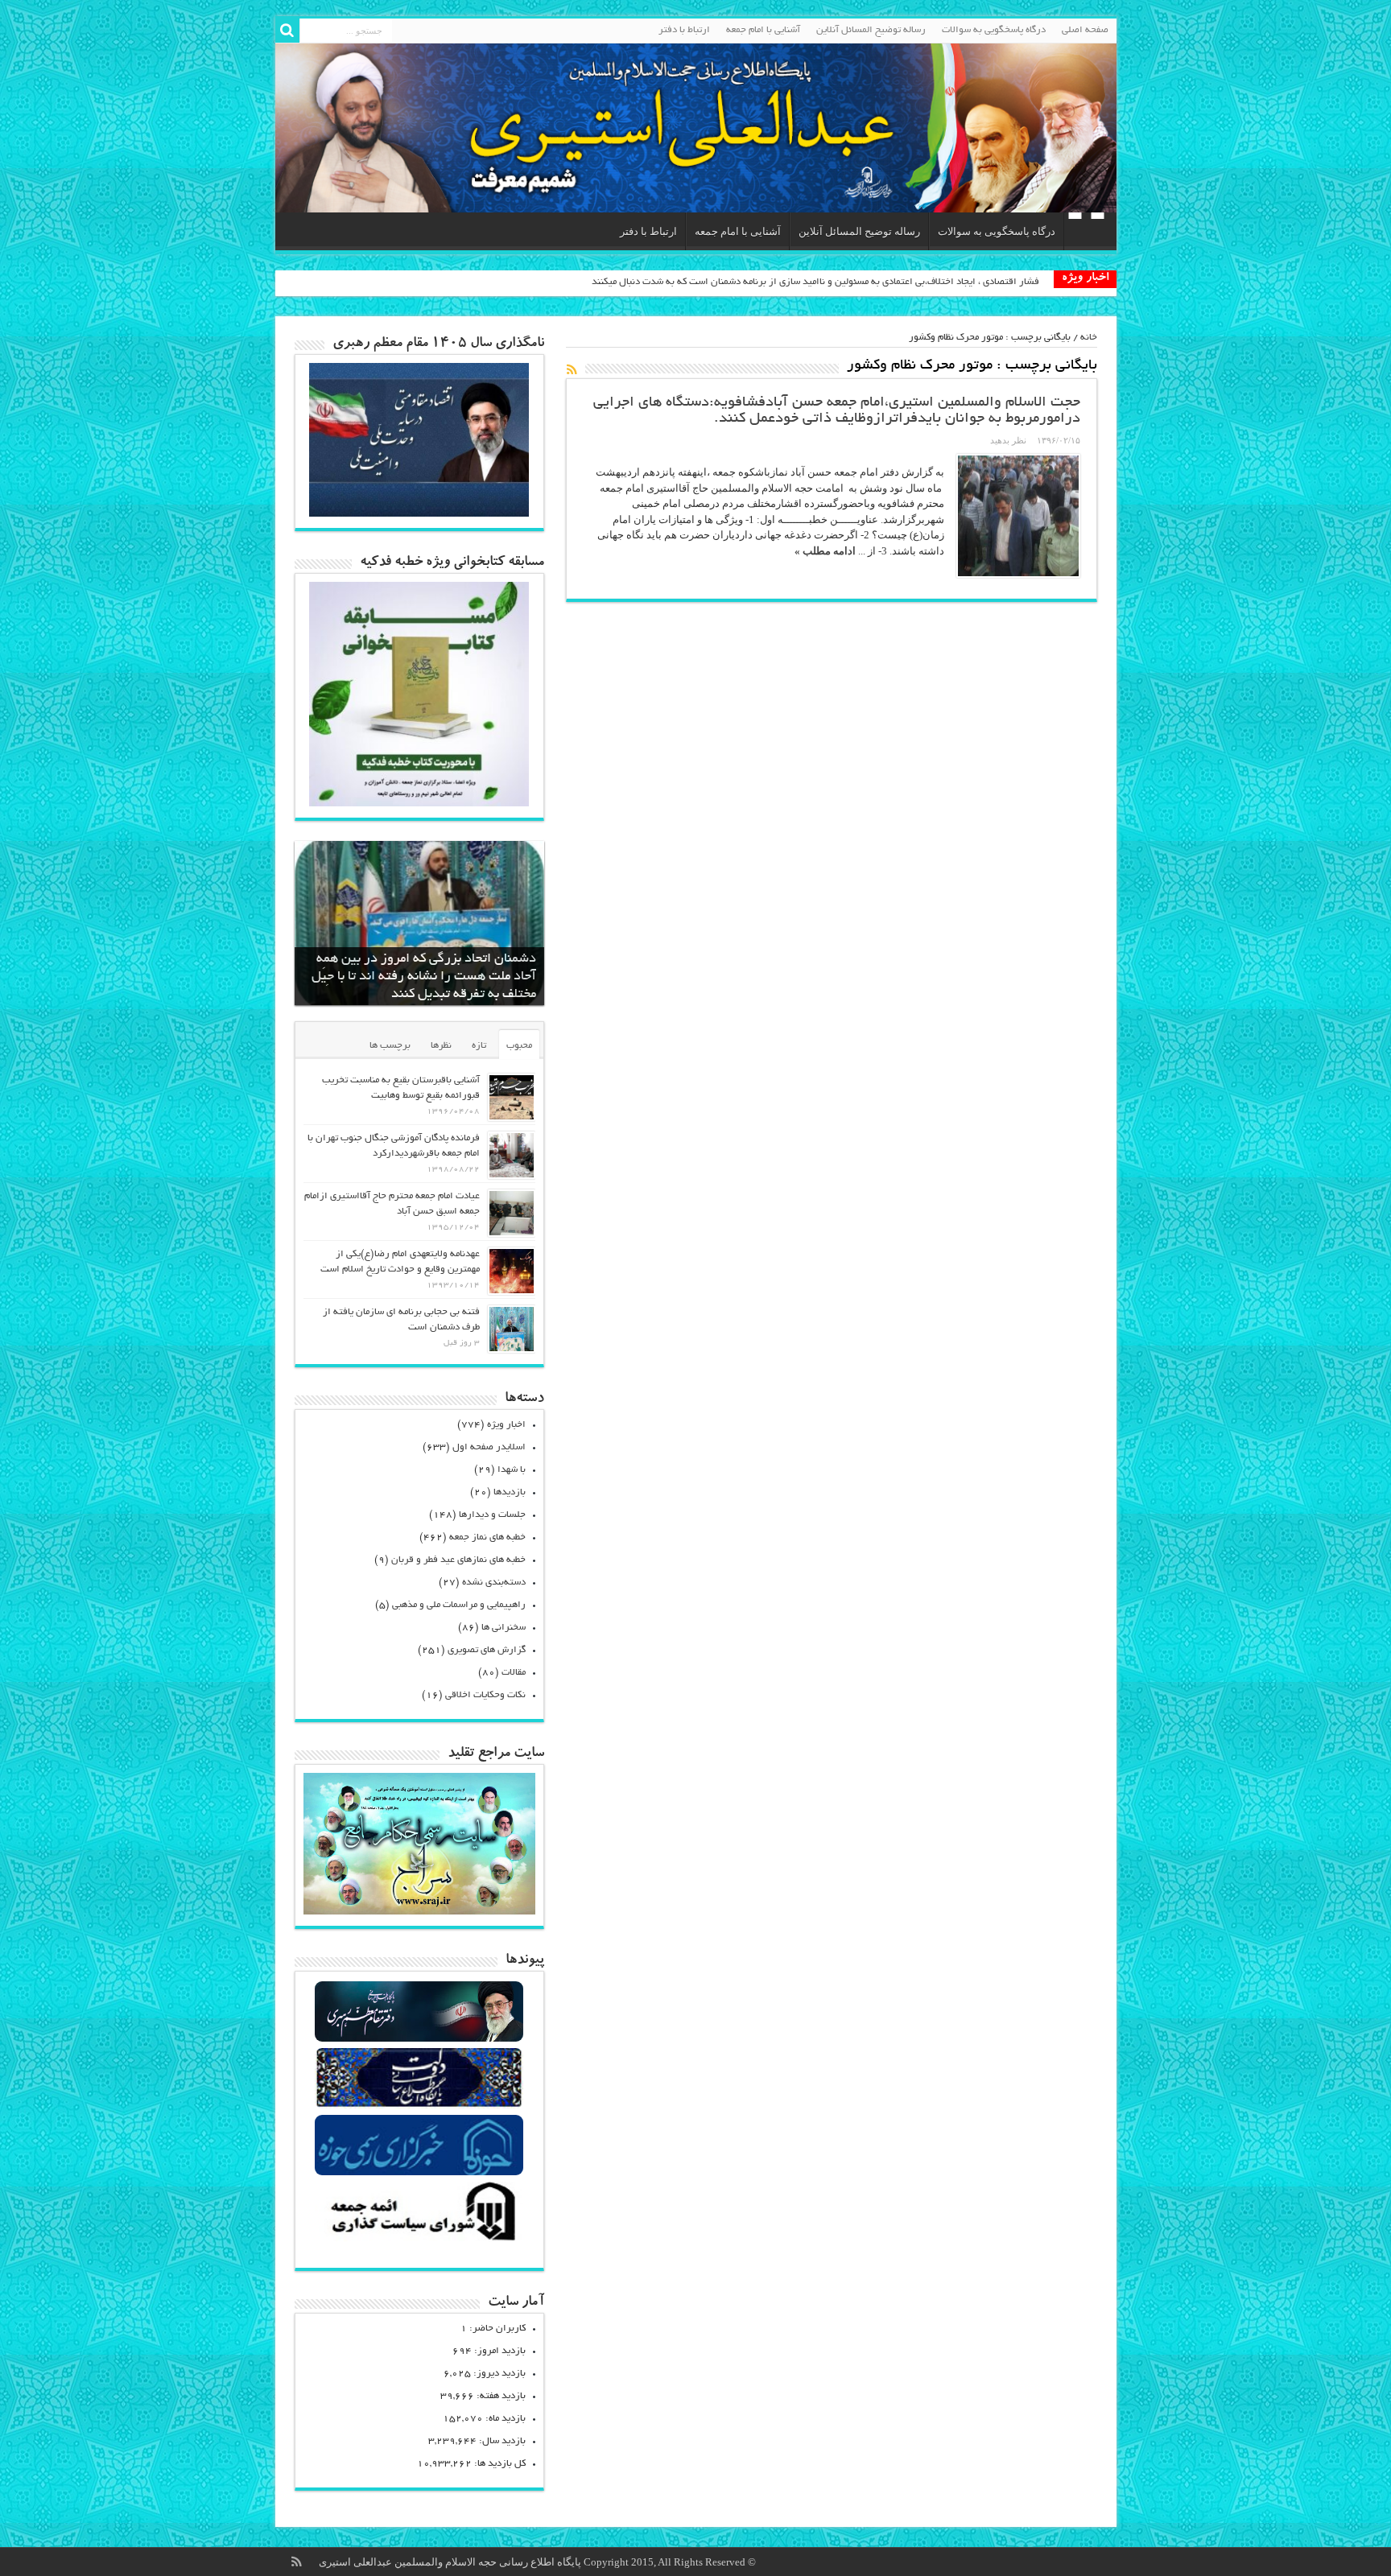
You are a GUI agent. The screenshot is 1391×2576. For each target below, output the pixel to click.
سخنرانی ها (504, 1628)
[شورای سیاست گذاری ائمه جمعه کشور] (419, 2240)
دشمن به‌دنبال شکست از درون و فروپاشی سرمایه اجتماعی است (914, 282)
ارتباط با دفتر (684, 30)
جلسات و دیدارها (492, 1515)
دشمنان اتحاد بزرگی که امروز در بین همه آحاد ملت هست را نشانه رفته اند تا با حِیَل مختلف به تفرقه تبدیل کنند (424, 977)
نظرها (441, 1046)
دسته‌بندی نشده (494, 1583)
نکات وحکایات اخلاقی (485, 1695)
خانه (1089, 338)
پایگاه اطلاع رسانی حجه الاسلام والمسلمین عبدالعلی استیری (451, 2562)
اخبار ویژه (506, 1425)
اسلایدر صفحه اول (489, 1447)
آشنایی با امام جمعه (763, 30)
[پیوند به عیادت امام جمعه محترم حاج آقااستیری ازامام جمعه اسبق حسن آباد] (512, 1213)
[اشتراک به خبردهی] (572, 369)
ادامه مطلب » (825, 551)
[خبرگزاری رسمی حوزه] (419, 2173)
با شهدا (512, 1470)
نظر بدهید (1008, 440)
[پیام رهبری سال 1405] (419, 513)
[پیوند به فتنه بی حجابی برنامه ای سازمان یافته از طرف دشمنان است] (512, 1329)
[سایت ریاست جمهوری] (419, 2106)
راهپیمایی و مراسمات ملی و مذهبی (459, 1605)
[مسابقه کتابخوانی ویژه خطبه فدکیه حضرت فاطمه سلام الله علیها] (419, 803)
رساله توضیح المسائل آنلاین (871, 30)
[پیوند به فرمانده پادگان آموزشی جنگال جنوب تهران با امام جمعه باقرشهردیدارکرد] (512, 1155)
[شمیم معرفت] (696, 128)
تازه (479, 1046)
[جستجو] (287, 31)
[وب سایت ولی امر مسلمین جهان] (419, 2040)
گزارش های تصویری (487, 1650)
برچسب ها (390, 1046)
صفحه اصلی (1085, 30)
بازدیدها (510, 1492)
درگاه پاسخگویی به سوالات (994, 30)
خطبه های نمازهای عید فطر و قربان (458, 1560)
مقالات (514, 1673)
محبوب (519, 1046)
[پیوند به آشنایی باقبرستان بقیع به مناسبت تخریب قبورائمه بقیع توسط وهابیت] (512, 1097)
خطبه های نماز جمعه (487, 1537)
